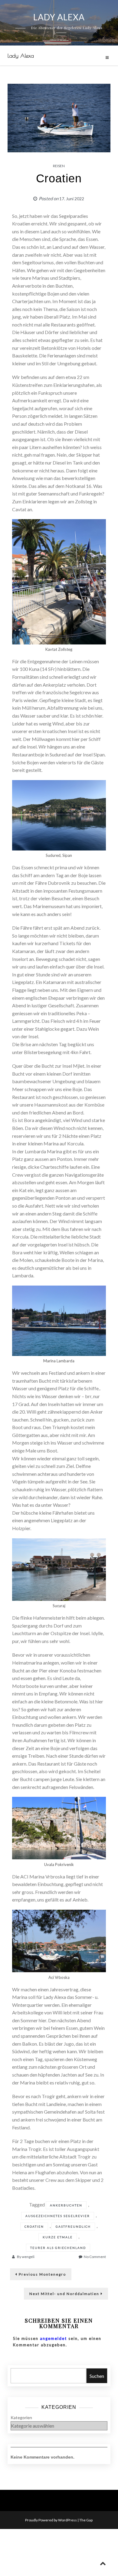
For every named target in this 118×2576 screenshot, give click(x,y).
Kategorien (21, 2417)
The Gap (86, 2520)
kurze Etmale (58, 2237)
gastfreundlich (73, 2226)
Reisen (59, 166)
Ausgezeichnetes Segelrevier (58, 2216)
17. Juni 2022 (72, 199)
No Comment (95, 2257)
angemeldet (53, 2338)
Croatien (34, 2226)
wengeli (28, 2257)
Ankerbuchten (66, 2205)
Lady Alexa (21, 56)
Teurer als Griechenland (58, 2248)
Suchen (97, 2376)
